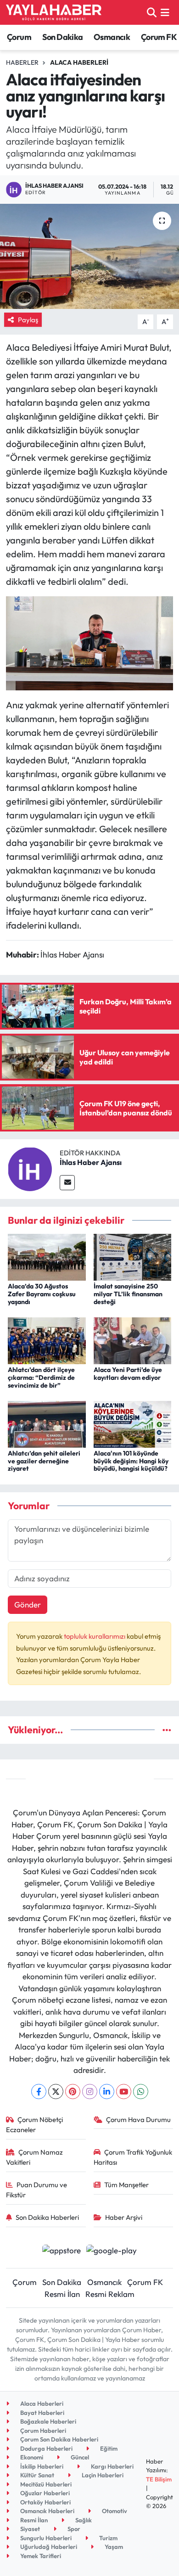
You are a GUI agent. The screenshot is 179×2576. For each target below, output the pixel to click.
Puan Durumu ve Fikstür (37, 2190)
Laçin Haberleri (102, 2475)
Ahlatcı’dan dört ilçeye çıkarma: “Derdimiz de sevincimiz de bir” (41, 1378)
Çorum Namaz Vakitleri (35, 2157)
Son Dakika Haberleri (47, 2217)
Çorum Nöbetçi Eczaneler (35, 2125)
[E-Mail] (67, 1183)
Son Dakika (63, 37)
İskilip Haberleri (41, 2466)
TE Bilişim (159, 2479)
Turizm (108, 2538)
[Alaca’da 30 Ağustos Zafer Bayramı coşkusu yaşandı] (47, 1256)
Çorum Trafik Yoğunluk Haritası (133, 2157)
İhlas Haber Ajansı (91, 1162)
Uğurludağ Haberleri (48, 2547)
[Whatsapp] (141, 2092)
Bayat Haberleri (42, 2413)
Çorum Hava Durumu (138, 2120)
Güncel (79, 2457)
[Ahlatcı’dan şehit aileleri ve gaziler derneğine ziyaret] (47, 1423)
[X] (56, 2092)
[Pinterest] (73, 2092)
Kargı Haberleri (112, 2466)
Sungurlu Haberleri (45, 2538)
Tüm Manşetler (126, 2185)
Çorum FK (159, 37)
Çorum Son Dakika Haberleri (59, 2439)
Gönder (28, 1604)
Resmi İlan (62, 2294)
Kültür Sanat (36, 2475)
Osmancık (112, 37)
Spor (73, 2529)
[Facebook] (39, 2092)
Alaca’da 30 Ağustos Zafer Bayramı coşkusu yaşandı (42, 1294)
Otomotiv (114, 2511)
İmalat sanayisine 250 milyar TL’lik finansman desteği (128, 1294)
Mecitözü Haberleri (45, 2484)
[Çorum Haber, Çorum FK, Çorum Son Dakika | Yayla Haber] (54, 12)
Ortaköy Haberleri (45, 2502)
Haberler (22, 62)
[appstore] (61, 2251)
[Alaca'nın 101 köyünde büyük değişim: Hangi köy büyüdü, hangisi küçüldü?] (133, 1423)
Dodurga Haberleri (46, 2448)
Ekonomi (31, 2457)
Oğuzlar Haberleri (44, 2493)
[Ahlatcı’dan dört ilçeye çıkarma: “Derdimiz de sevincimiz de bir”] (47, 1340)
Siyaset (29, 2529)
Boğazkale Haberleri (48, 2421)
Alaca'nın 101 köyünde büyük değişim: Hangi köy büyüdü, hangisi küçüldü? (131, 1461)
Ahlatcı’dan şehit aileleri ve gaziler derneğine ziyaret (44, 1461)
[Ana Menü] (165, 12)
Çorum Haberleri (42, 2430)
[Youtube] (124, 2092)
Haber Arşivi (124, 2217)
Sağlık (83, 2520)
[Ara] (152, 12)
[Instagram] (90, 2092)
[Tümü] (167, 1730)
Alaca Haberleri (79, 62)
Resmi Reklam (110, 2294)
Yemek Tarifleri (40, 2556)
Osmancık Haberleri (47, 2511)
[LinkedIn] (107, 2092)
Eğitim (108, 2448)
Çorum (19, 37)
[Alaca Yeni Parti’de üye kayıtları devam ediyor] (133, 1340)
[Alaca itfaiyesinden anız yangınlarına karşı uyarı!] (89, 256)
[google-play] (112, 2251)
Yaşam (113, 2547)
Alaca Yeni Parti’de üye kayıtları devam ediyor (128, 1374)
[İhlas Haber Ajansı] (30, 1168)
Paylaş (28, 320)
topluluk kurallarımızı (95, 1636)
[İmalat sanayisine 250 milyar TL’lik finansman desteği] (133, 1256)
